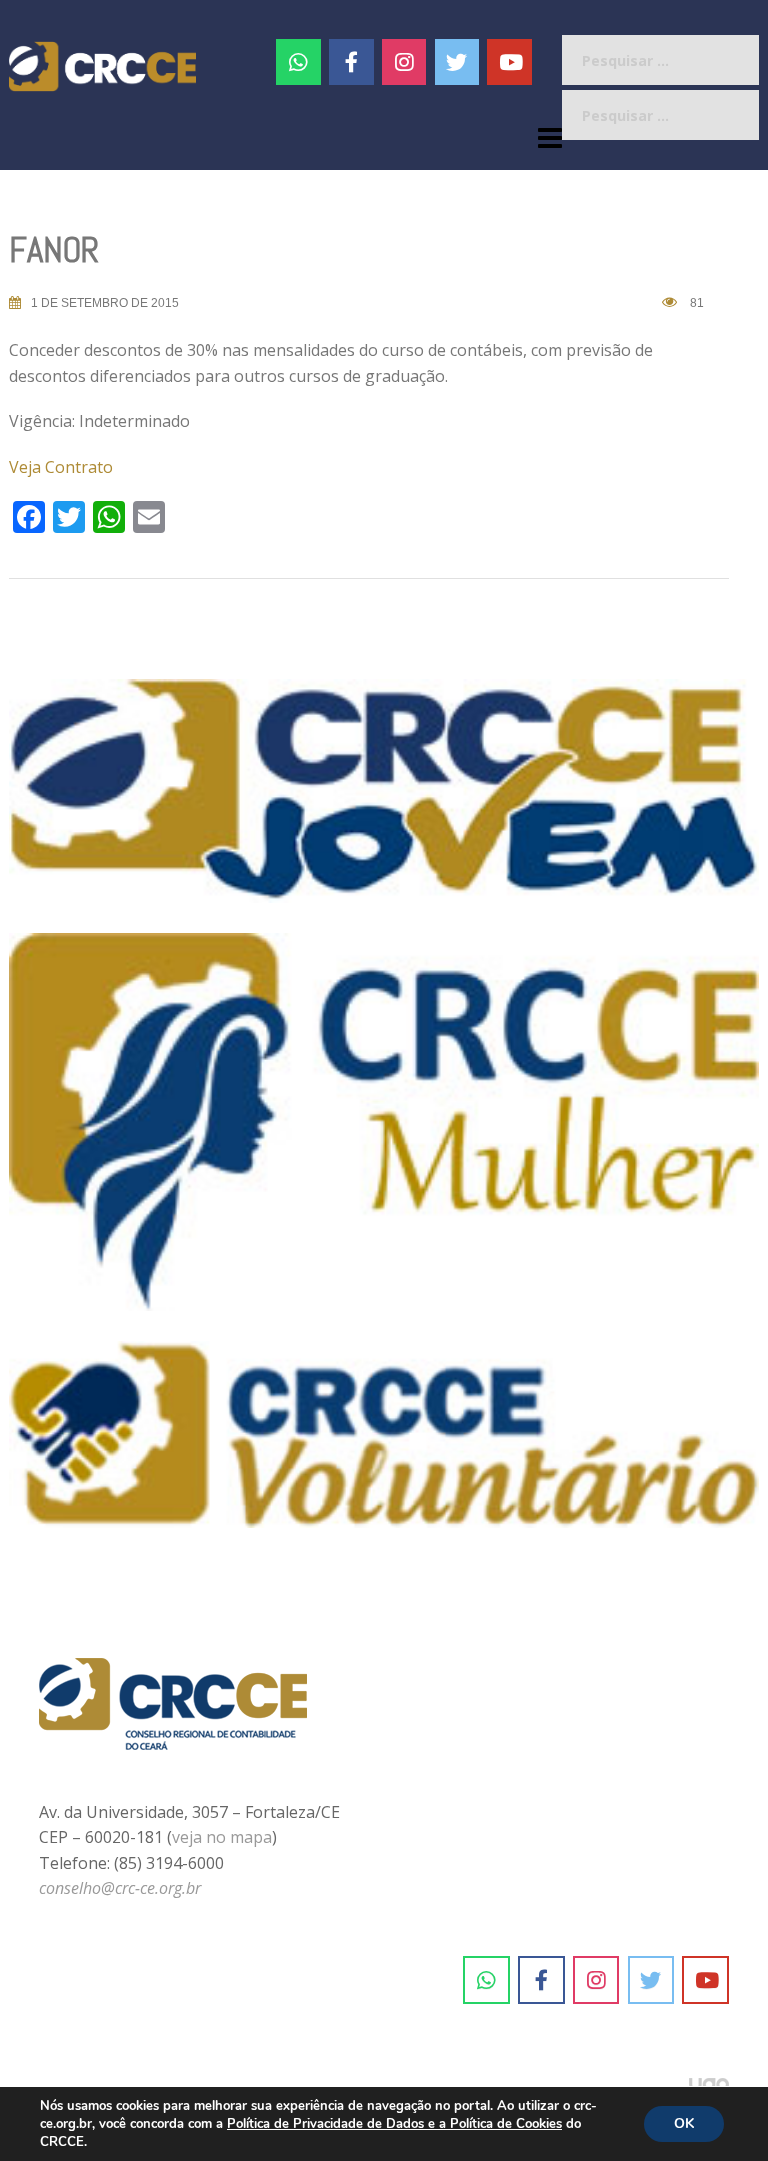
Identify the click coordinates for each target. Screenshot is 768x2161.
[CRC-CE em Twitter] (457, 62)
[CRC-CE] (102, 65)
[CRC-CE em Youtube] (509, 62)
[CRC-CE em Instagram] (596, 1980)
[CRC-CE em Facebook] (351, 62)
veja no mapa (222, 1837)
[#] (404, 62)
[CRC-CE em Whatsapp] (298, 62)
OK (684, 2123)
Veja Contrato (61, 467)
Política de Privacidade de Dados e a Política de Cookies (394, 2124)
